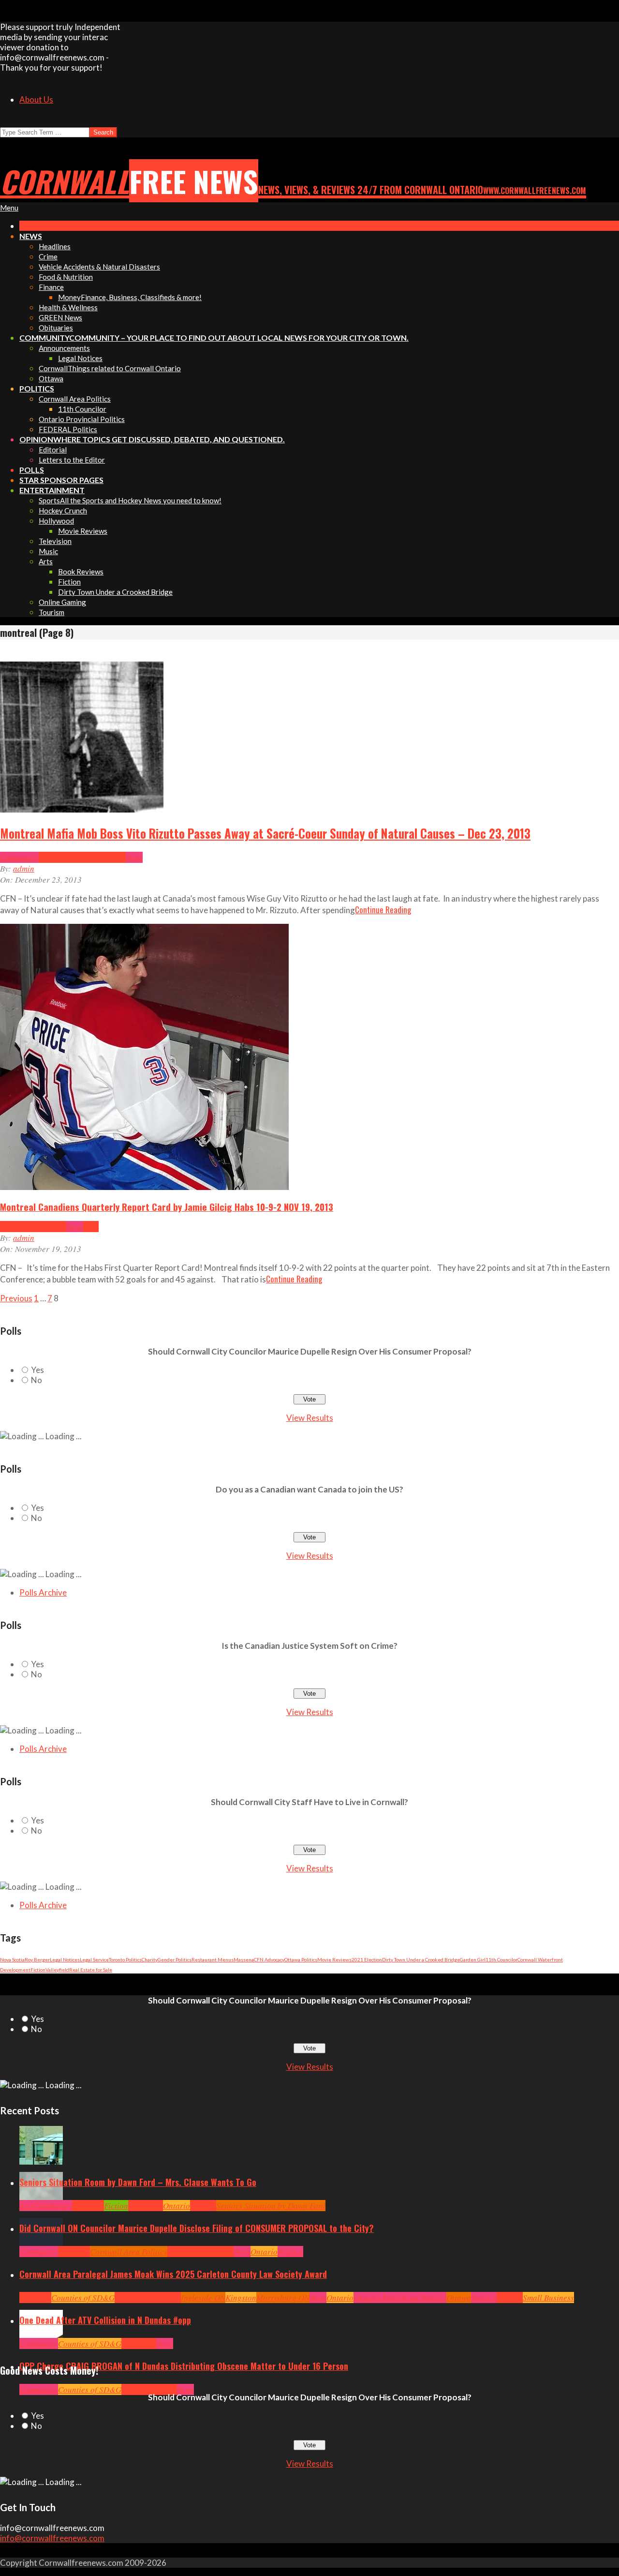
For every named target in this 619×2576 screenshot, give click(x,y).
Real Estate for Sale (91, 1970)
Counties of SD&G (83, 2297)
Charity (150, 1959)
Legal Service (94, 1959)
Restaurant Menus (213, 1959)
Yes (37, 1370)
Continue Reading (383, 910)
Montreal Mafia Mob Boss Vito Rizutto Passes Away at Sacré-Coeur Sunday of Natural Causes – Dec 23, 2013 (265, 833)
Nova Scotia (12, 1959)
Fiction (38, 1970)
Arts (26, 2206)
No (37, 1380)
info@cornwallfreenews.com (52, 2538)
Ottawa (459, 2297)
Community (19, 857)
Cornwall (88, 2206)
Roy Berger (37, 1959)
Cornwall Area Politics (129, 2252)
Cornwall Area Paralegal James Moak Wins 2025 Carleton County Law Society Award (173, 2274)
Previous (16, 1298)
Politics (290, 2252)
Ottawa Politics (301, 1959)
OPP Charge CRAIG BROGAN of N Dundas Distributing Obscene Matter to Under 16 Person (184, 2366)
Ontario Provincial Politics (400, 2297)
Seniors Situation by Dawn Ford (271, 2206)
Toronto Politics (125, 1959)
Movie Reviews (334, 1959)
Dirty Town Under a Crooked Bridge (421, 1959)
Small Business (548, 2297)
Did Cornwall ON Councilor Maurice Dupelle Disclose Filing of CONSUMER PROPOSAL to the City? (197, 2228)
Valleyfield (57, 1970)
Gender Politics (175, 1959)
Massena (244, 1959)
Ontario (177, 2206)
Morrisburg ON (283, 2297)
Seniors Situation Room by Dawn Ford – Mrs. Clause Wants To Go (138, 2182)
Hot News (218, 2252)
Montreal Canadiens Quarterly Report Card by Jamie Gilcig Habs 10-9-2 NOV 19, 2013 (167, 1206)
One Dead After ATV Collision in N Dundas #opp (105, 2320)
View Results (310, 1418)
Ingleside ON (203, 2297)
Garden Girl (473, 1959)
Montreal (110, 857)
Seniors (203, 2206)
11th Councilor (501, 1959)
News (134, 857)
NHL (91, 1227)
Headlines (77, 857)
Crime (49, 857)
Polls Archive (43, 1592)
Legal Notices (65, 1959)
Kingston (241, 2297)
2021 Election (367, 1959)
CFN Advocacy (269, 1959)
